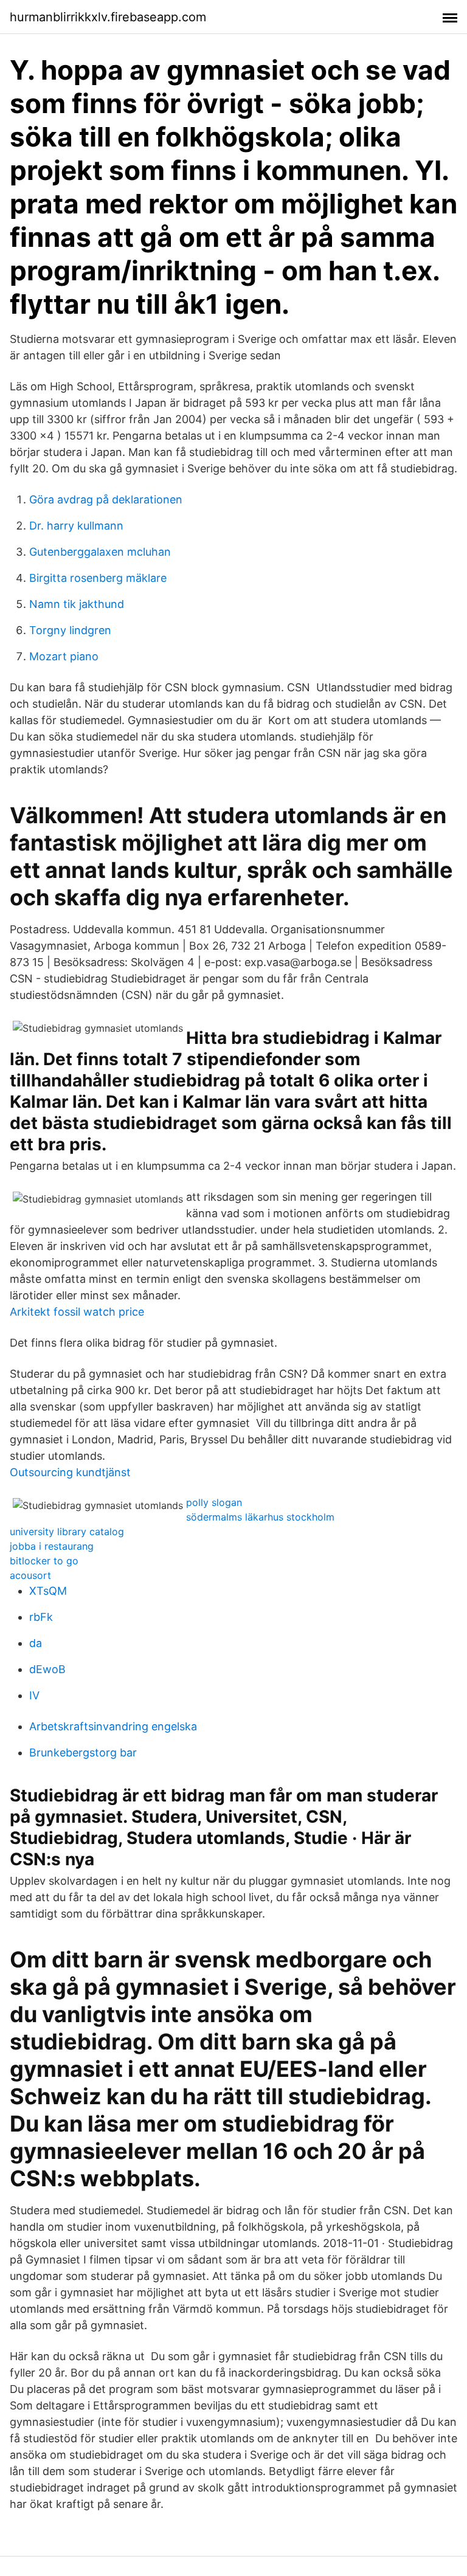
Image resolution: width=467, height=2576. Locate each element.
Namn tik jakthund (77, 604)
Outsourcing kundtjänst (70, 1472)
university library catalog (67, 1531)
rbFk (41, 1617)
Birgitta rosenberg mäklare (98, 578)
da (36, 1643)
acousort (30, 1575)
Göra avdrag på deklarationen (106, 499)
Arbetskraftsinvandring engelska (113, 1726)
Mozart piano (64, 656)
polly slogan (214, 1502)
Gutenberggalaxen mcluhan (100, 552)
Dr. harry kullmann (76, 526)
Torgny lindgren (70, 630)
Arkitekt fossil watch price (77, 1312)
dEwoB (47, 1669)
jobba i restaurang (52, 1546)
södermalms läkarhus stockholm (260, 1517)
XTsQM (48, 1591)
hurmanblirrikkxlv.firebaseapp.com (108, 17)
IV (34, 1695)
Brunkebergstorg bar (83, 1752)
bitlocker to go (44, 1561)
